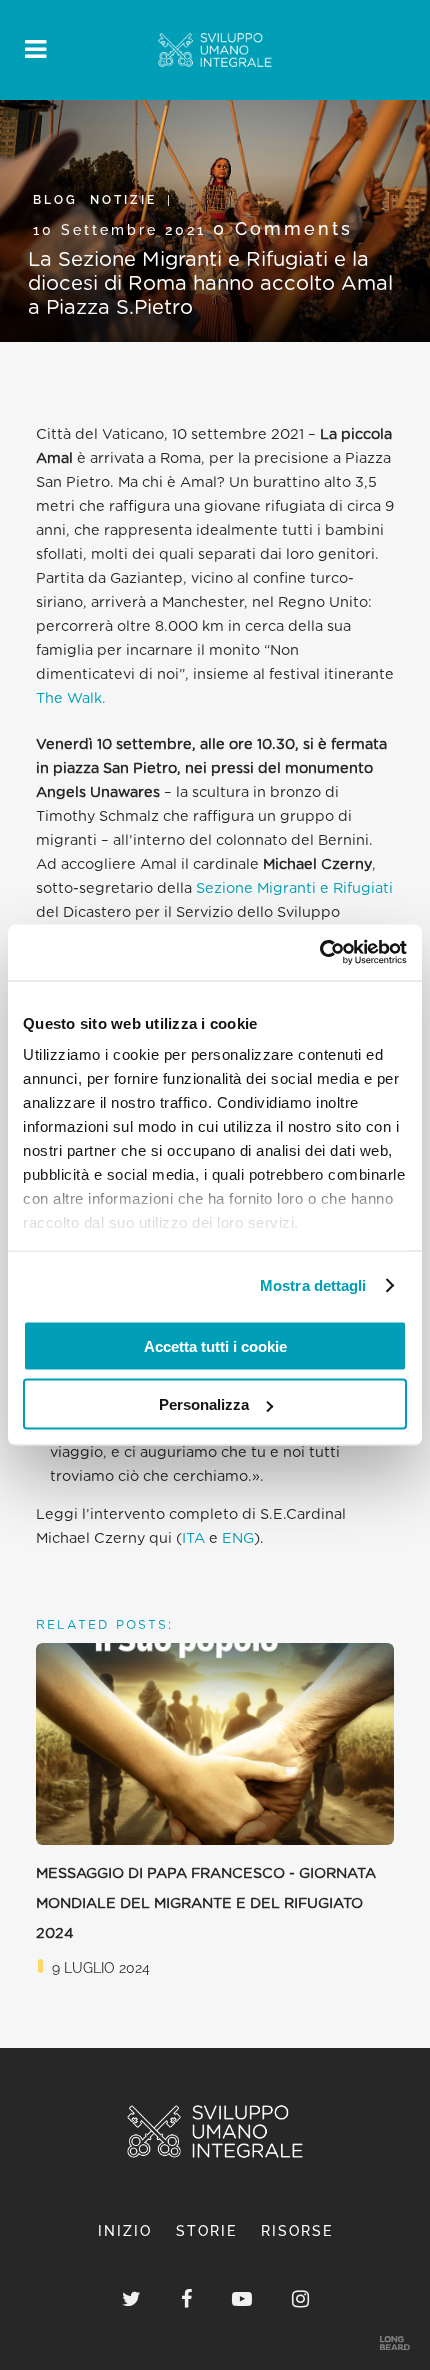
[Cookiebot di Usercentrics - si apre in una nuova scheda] (319, 953)
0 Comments (283, 228)
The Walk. (71, 698)
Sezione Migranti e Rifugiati (292, 888)
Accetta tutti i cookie (215, 1345)
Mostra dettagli (313, 1285)
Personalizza (204, 1404)
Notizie (123, 200)
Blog (55, 200)
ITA (193, 1538)
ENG (238, 1538)
